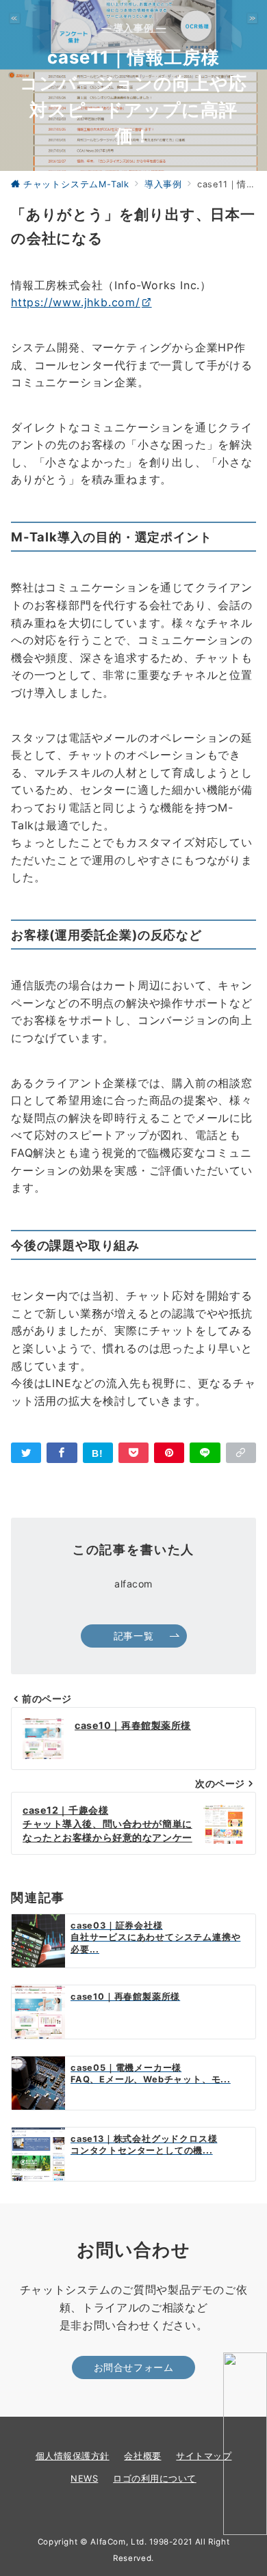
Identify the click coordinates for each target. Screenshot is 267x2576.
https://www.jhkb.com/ (76, 302)
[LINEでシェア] (205, 1453)
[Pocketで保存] (133, 1453)
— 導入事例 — (134, 28)
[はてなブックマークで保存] (98, 1453)
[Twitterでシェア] (26, 1453)
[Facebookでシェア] (62, 1453)
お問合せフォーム (134, 2367)
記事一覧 (133, 1636)
